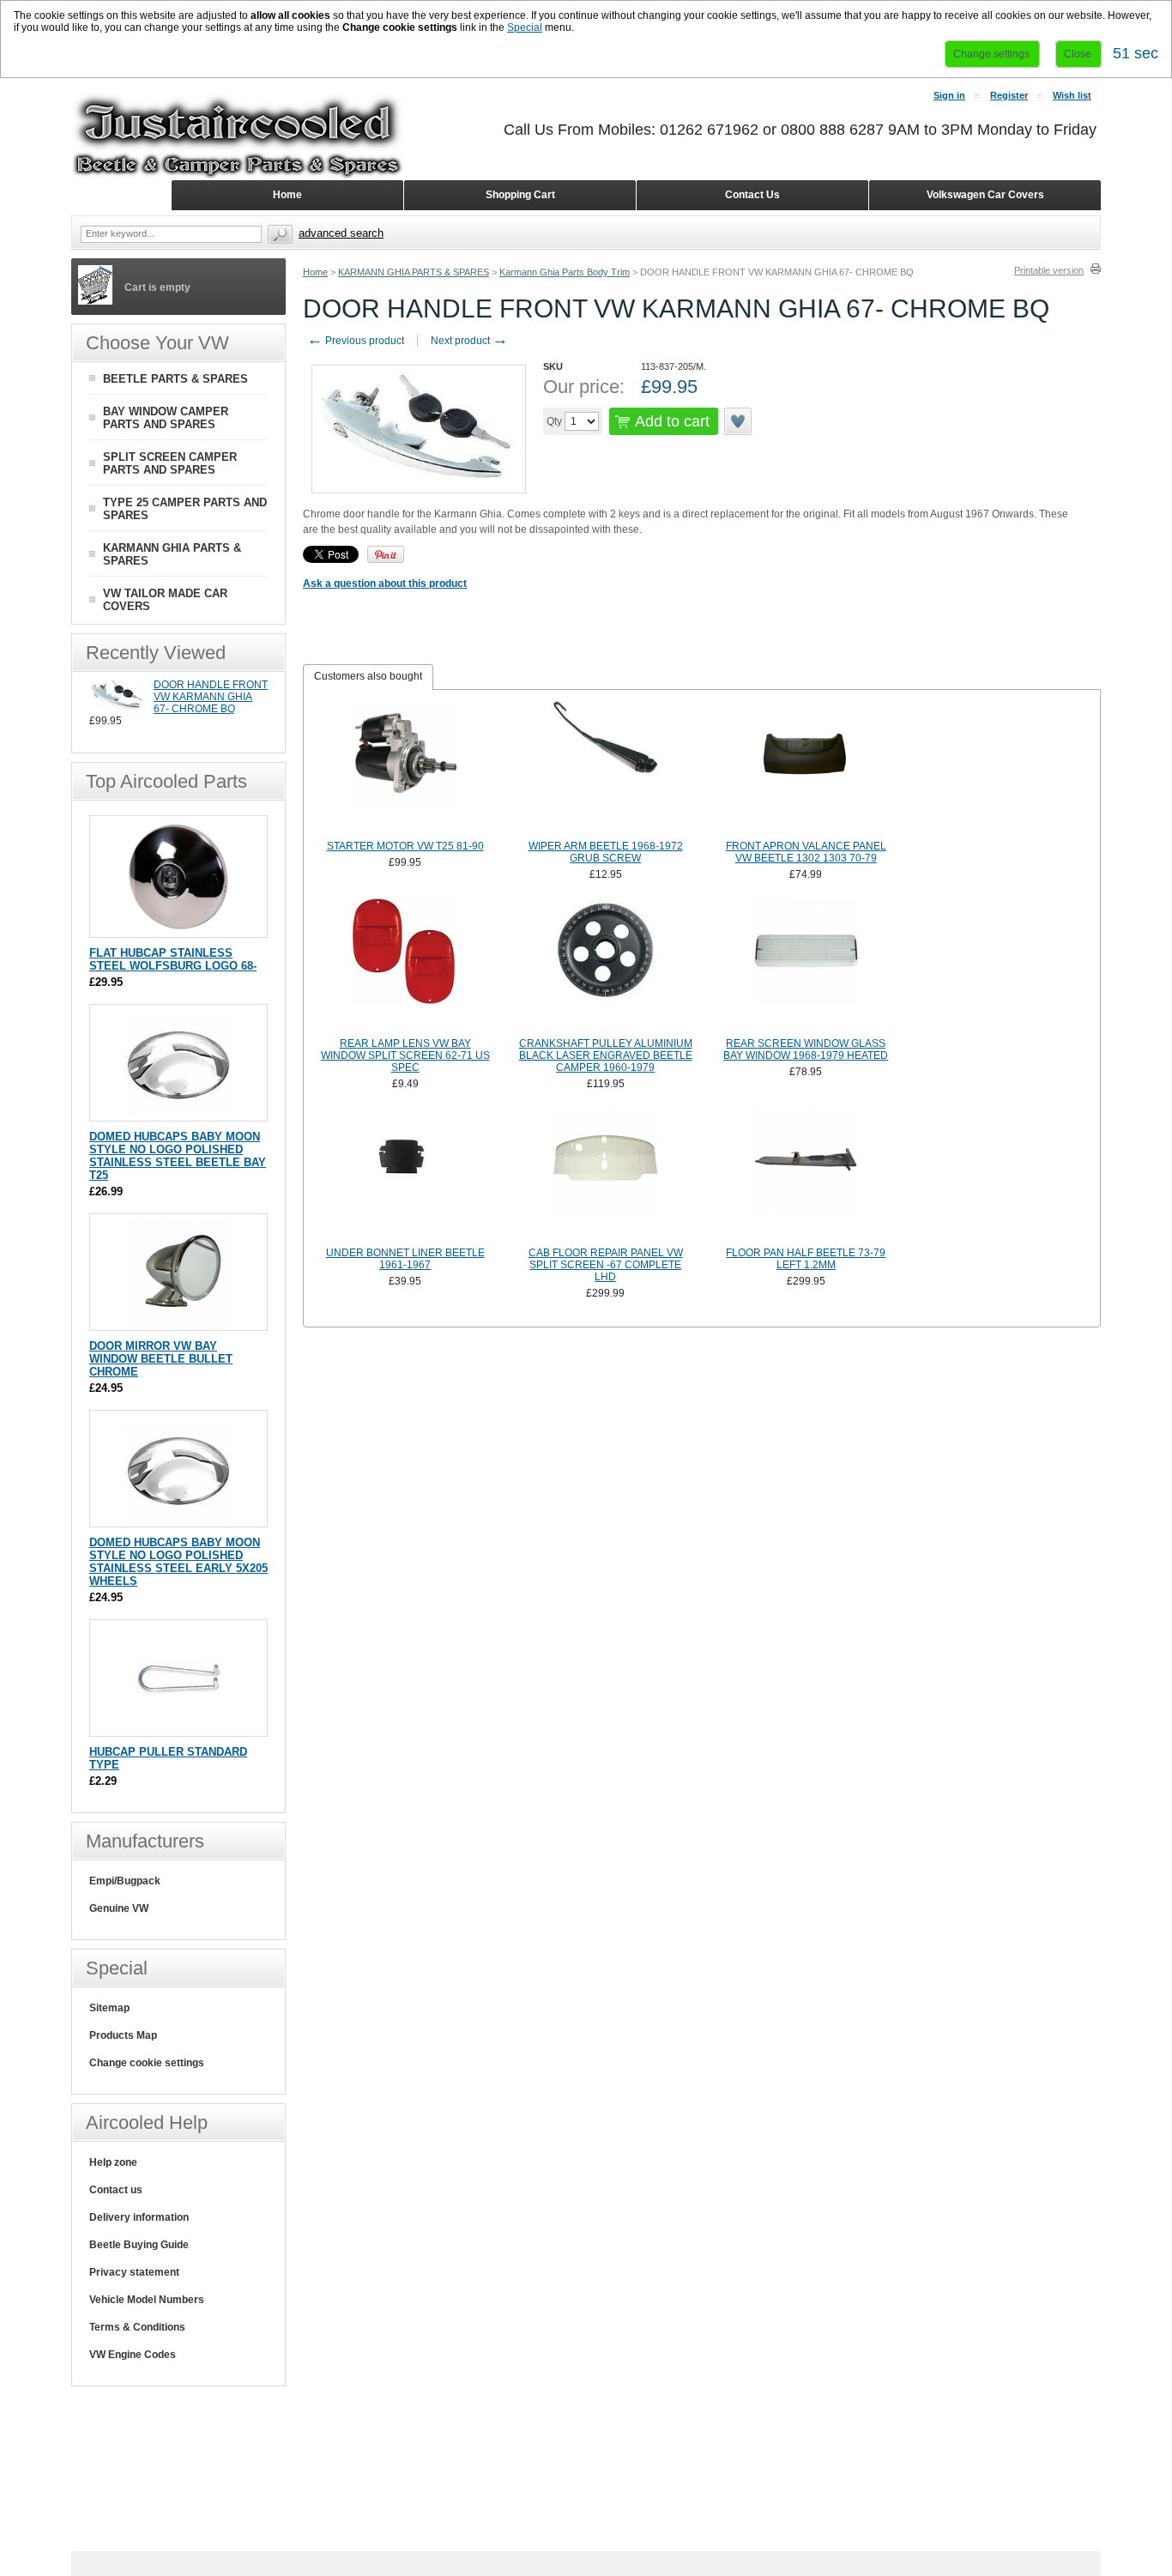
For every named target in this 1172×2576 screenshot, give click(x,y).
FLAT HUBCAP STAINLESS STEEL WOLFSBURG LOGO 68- (173, 959)
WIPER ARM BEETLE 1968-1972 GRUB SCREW (606, 852)
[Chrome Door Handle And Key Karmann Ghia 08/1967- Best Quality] (117, 708)
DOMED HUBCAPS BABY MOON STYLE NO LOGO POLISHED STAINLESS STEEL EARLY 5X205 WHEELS (178, 1562)
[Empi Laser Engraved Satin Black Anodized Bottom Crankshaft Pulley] (606, 965)
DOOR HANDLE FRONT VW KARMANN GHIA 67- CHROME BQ (211, 697)
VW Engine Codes (133, 2355)
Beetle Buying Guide (139, 2245)
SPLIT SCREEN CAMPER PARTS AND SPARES (170, 463)
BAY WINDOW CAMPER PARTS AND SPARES (166, 418)
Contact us (116, 2190)
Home (315, 272)
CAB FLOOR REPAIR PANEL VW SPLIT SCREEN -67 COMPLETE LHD (606, 1265)
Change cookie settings (147, 2063)
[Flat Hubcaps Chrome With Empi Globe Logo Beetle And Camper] (179, 929)
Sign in (949, 95)
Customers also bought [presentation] (368, 676)
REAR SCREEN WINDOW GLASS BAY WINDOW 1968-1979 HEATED (806, 1049)
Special (525, 27)
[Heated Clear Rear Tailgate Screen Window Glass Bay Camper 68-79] (807, 965)
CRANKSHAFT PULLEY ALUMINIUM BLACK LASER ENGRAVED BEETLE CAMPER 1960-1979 (606, 1055)
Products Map (123, 2035)
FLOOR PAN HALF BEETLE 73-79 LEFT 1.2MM (806, 1259)
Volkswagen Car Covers (985, 195)
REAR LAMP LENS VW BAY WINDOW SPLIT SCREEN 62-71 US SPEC (405, 1055)
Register (1009, 95)
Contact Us (752, 195)
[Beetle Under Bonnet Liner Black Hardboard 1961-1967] (405, 1175)
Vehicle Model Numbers (147, 2300)
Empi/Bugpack (125, 1881)
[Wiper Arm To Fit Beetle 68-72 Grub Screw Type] (606, 768)
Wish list (1072, 95)
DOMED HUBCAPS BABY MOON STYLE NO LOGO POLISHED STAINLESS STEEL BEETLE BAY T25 (178, 1156)
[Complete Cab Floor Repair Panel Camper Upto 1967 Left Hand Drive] (606, 1175)
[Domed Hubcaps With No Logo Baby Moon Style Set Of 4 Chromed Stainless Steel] (179, 1113)
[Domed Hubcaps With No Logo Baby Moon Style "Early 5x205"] (179, 1518)
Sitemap (109, 2008)
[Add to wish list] (739, 421)
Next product (469, 341)
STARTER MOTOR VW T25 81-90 (405, 846)
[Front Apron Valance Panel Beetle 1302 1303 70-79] (807, 768)
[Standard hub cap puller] (179, 1728)
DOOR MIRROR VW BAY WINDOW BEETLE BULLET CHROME (161, 1359)
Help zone (113, 2162)
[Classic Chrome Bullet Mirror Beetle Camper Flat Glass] (179, 1322)
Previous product (356, 341)
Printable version (1049, 270)
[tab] (368, 677)
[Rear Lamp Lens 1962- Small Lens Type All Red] (405, 965)
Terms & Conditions (137, 2327)
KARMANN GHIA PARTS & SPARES (414, 272)
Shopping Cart (520, 195)
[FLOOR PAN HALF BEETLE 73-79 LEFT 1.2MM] (807, 1175)
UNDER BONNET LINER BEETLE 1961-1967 (405, 1259)
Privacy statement (134, 2272)
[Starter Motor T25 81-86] (405, 768)
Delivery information (139, 2217)
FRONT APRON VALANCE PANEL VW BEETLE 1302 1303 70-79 (806, 852)
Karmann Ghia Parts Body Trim (565, 272)
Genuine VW (119, 1908)
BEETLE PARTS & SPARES (175, 379)
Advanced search (341, 233)
